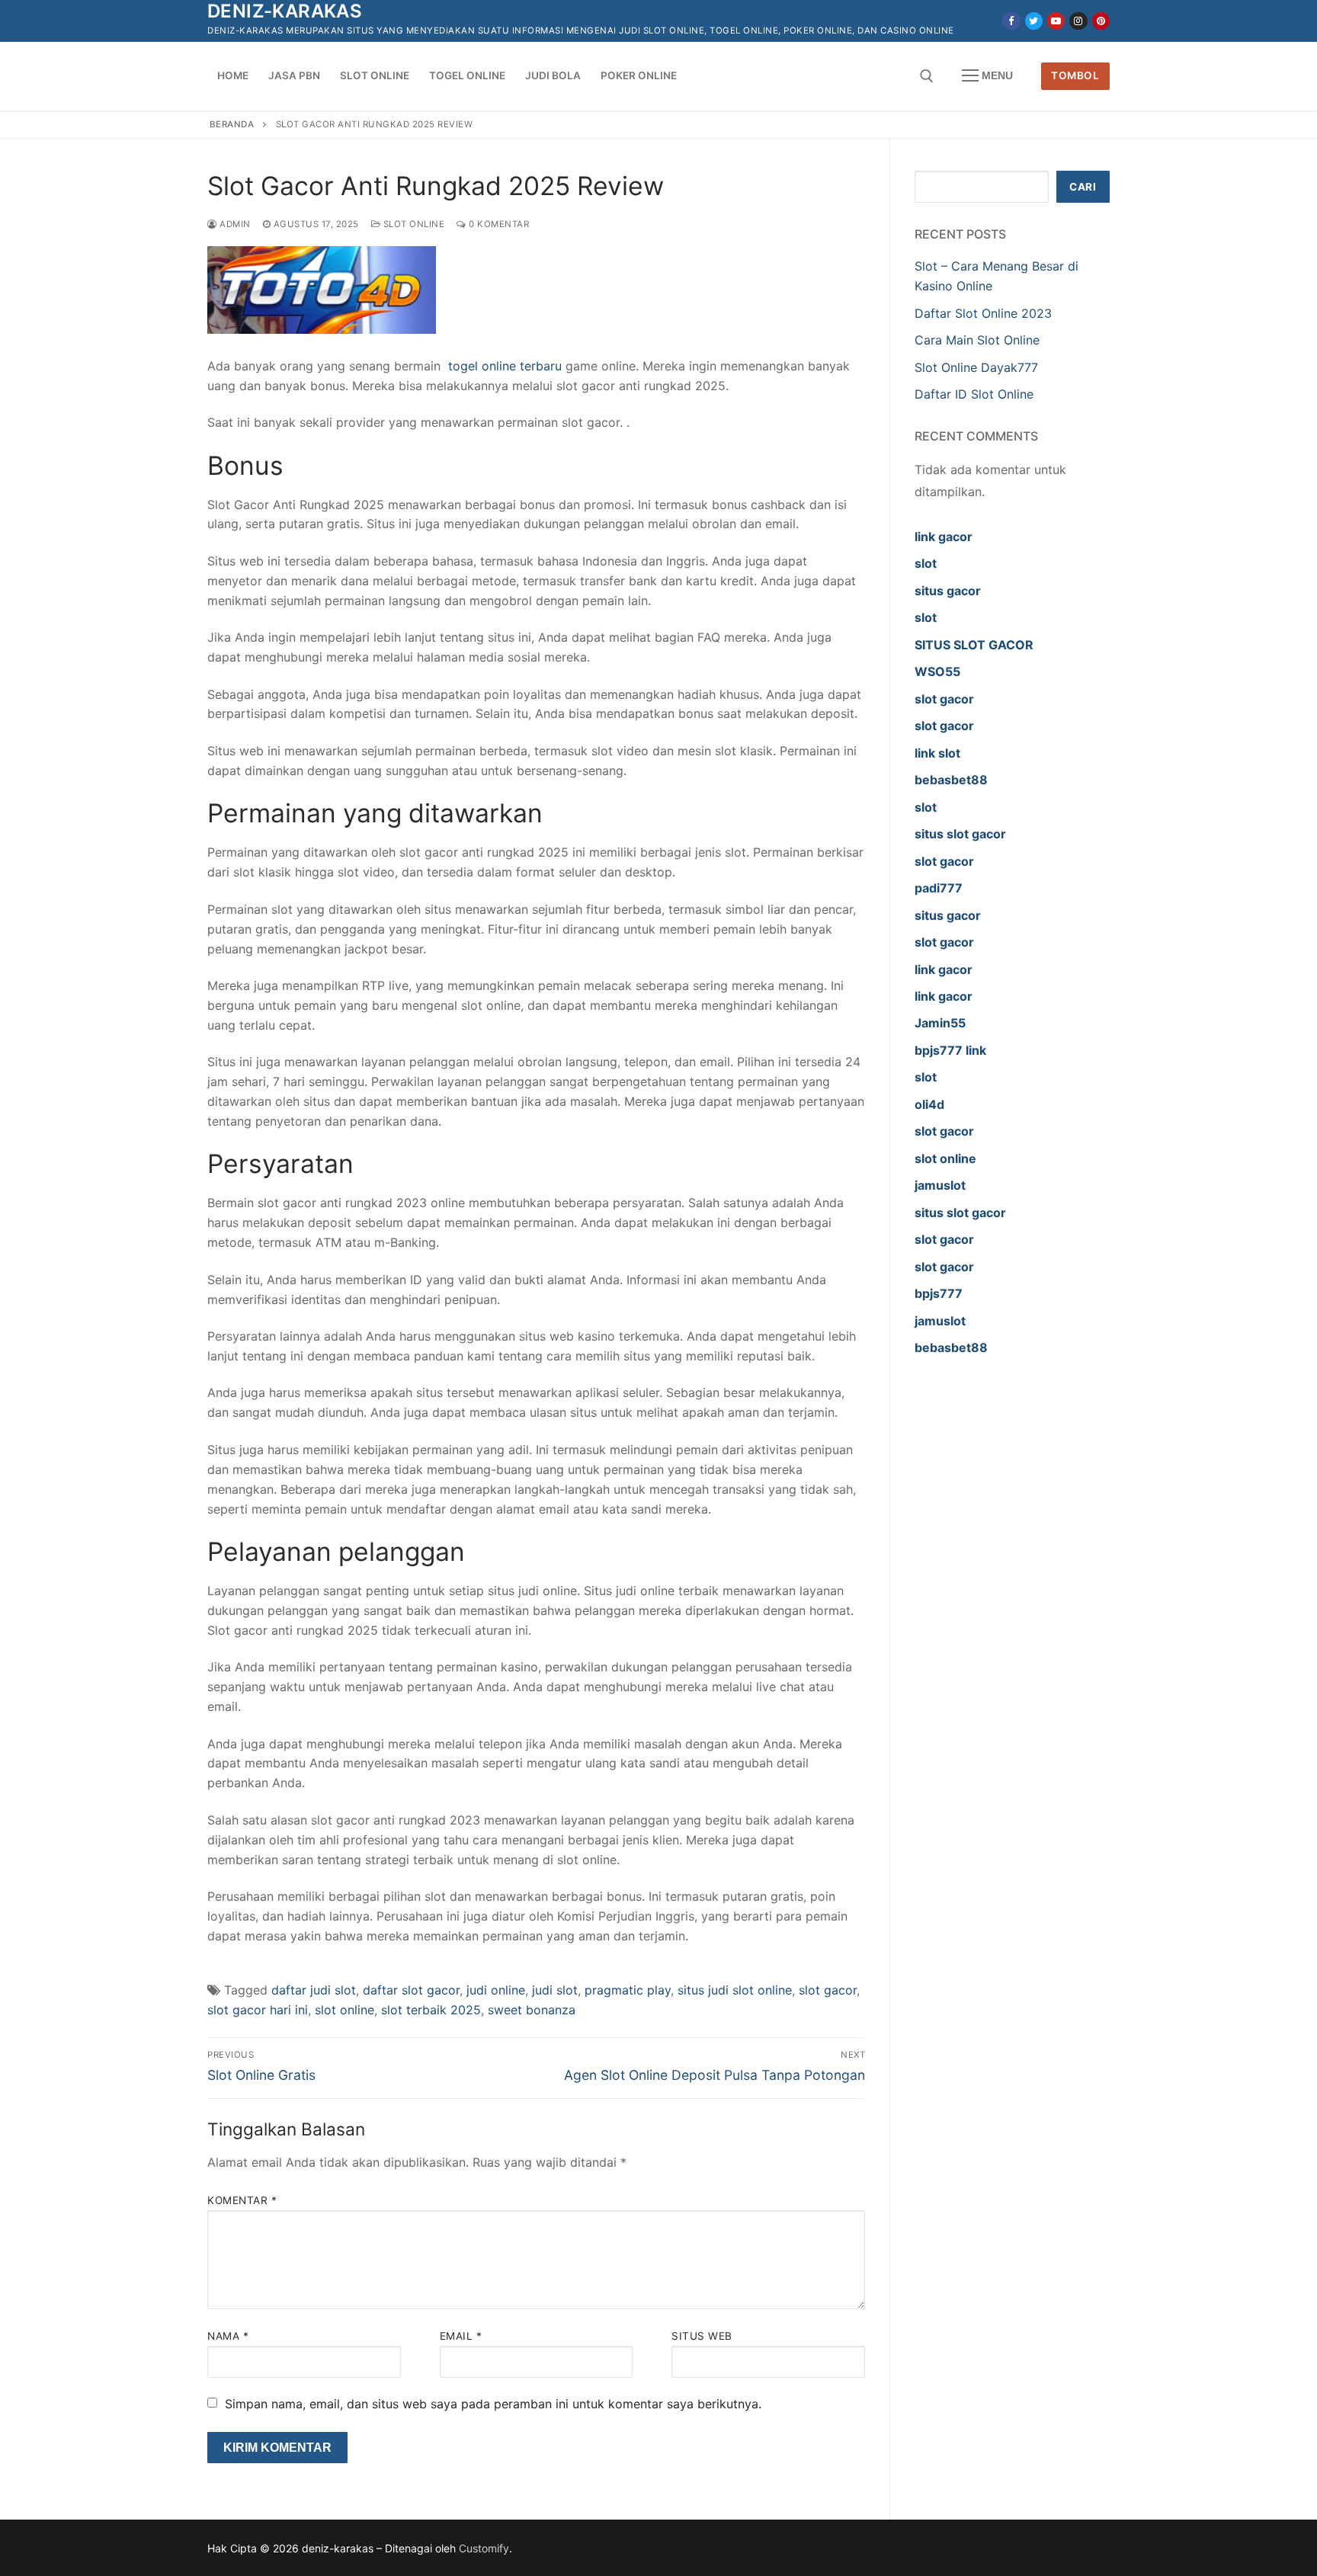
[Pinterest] (1101, 21)
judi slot (555, 1990)
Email (461, 2336)
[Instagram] (1078, 21)
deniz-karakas (285, 11)
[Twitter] (1034, 21)
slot (926, 563)
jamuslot (940, 1185)
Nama (228, 2336)
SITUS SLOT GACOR (974, 645)
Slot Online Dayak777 (976, 367)
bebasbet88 (951, 780)
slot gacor (828, 1990)
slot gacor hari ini (258, 2010)
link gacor (944, 537)
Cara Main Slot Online (977, 340)
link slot (937, 753)
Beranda (232, 124)
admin (234, 224)
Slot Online (412, 224)
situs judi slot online (735, 1990)
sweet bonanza (532, 2010)
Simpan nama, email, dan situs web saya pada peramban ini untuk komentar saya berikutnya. (493, 2404)
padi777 (939, 888)
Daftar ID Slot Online (974, 394)
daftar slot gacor (411, 1990)
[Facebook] (1011, 21)
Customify (484, 2548)
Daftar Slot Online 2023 (983, 313)
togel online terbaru (505, 366)
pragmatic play (628, 1990)
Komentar (242, 2200)
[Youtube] (1056, 21)
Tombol (1075, 75)
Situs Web (702, 2336)
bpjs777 (939, 1293)
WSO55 (937, 671)
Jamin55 (940, 1023)
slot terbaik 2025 (431, 2010)
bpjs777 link (950, 1050)
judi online (496, 1990)
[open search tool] (927, 76)
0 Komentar (498, 224)
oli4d (929, 1104)
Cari (1083, 187)
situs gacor (948, 591)
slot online (344, 2010)
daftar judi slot (314, 1990)
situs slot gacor (960, 834)
